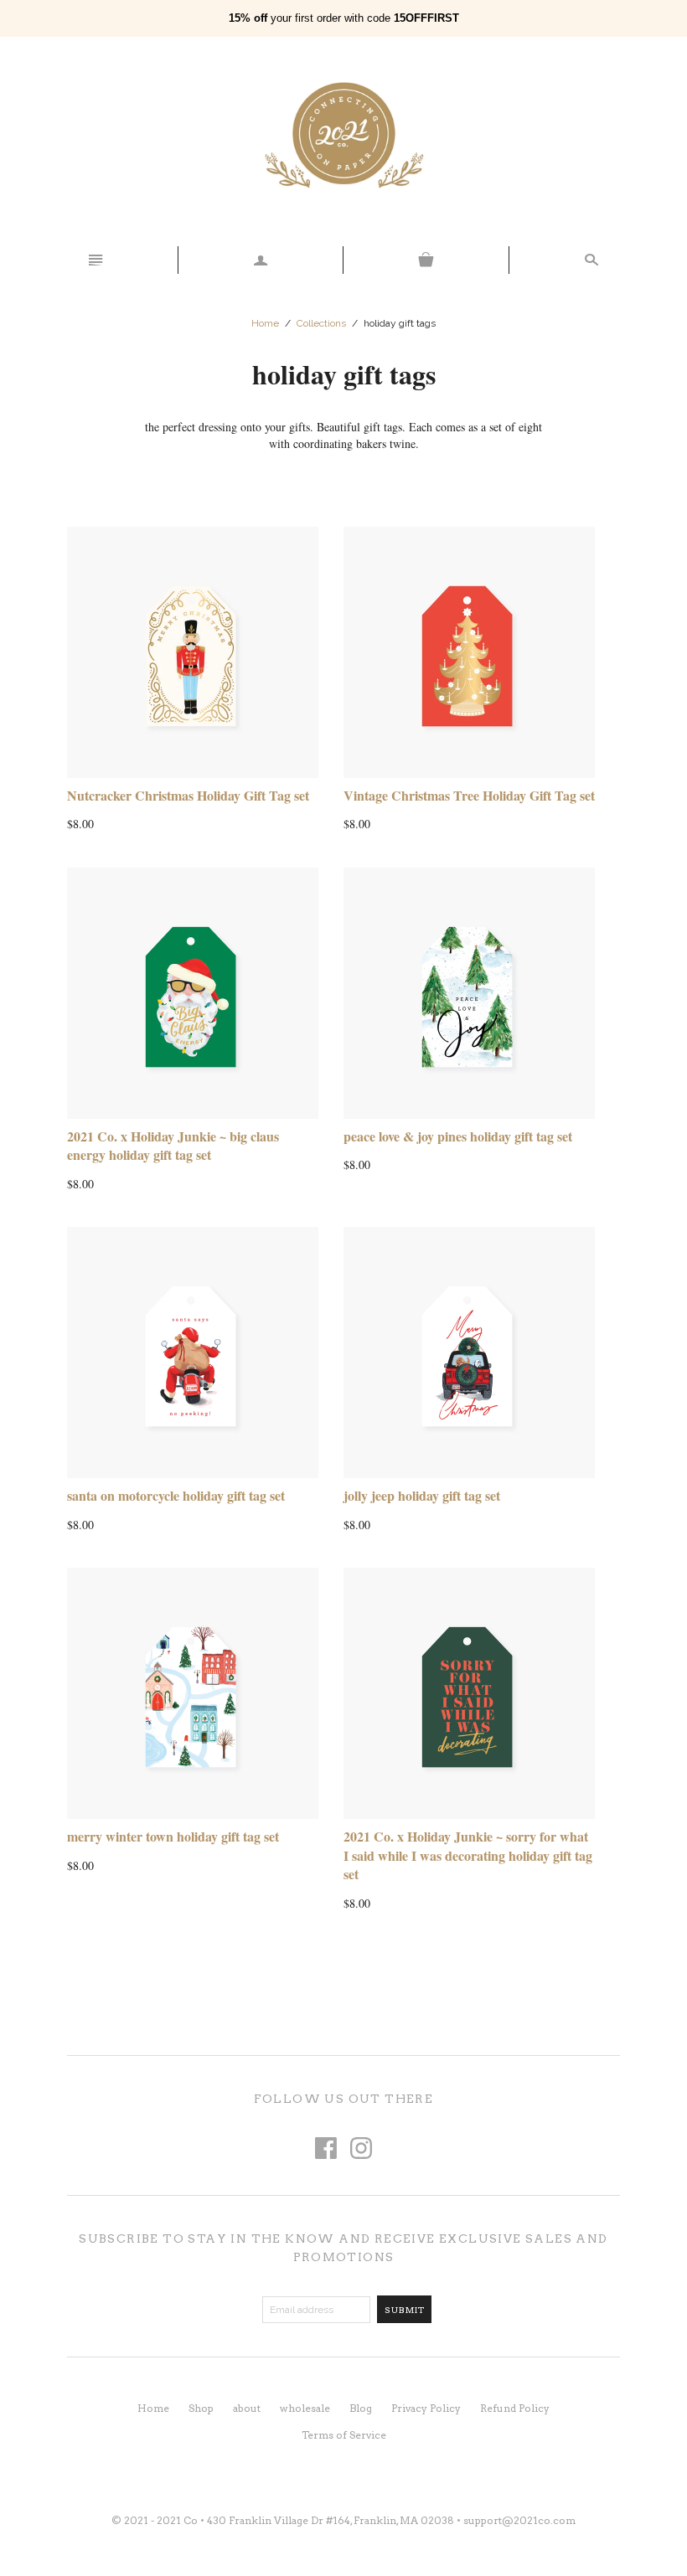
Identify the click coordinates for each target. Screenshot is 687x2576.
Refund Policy (515, 2408)
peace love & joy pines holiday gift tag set (458, 1136)
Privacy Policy (426, 2408)
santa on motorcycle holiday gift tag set (176, 1495)
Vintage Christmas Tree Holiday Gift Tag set (469, 795)
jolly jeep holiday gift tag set (422, 1495)
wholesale (305, 2408)
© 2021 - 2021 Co (155, 2520)
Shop (201, 2408)
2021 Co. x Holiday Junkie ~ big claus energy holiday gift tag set (173, 1145)
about (247, 2408)
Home (265, 323)
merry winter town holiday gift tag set (173, 1836)
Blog (361, 2408)
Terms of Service (344, 2435)
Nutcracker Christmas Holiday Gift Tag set (188, 795)
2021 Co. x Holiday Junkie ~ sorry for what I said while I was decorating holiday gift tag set (468, 1855)
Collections (321, 323)
